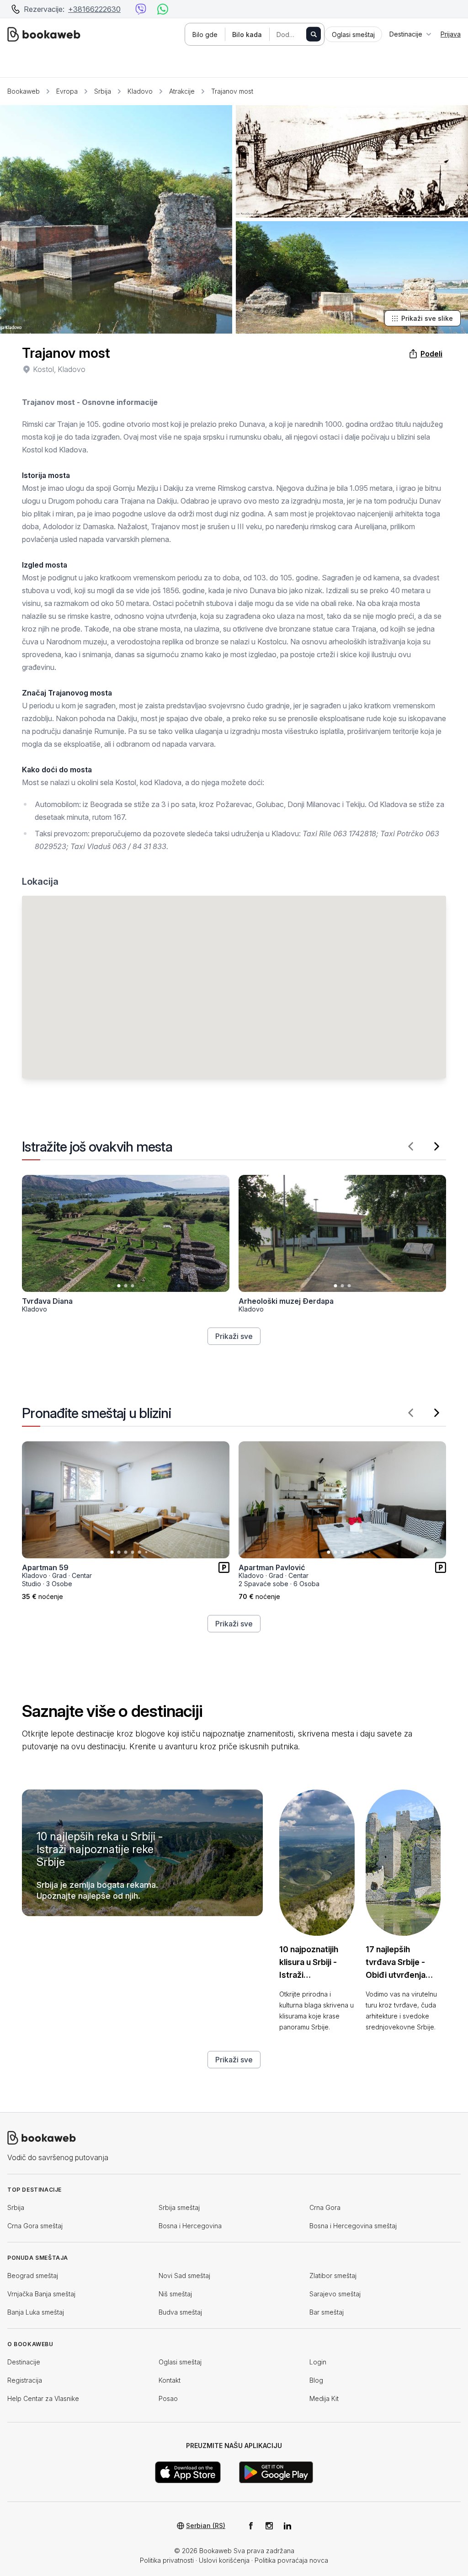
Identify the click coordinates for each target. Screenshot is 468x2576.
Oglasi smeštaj (180, 2362)
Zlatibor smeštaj (333, 2276)
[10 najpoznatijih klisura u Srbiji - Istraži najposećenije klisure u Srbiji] (317, 1863)
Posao (168, 2398)
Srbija (103, 91)
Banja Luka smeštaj (36, 2312)
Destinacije (24, 2362)
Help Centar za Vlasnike (43, 2398)
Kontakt (170, 2380)
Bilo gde (205, 35)
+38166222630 (94, 9)
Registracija (25, 2380)
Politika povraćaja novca (291, 2560)
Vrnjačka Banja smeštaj (41, 2294)
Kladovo (140, 91)
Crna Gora (325, 2207)
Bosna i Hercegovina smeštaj (353, 2226)
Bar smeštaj (327, 2312)
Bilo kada (247, 35)
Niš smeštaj (175, 2294)
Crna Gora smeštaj (35, 2226)
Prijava (451, 34)
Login (318, 2362)
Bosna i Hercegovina (190, 2226)
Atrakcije (182, 91)
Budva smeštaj (180, 2312)
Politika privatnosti (167, 2560)
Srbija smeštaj (179, 2207)
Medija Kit (324, 2398)
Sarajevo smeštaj (335, 2294)
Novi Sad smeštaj (184, 2276)
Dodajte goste (296, 35)
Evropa (67, 91)
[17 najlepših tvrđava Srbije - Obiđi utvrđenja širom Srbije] (403, 1863)
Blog (316, 2380)
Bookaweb (24, 91)
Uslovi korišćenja (224, 2560)
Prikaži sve (234, 1336)
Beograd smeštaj (33, 2276)
